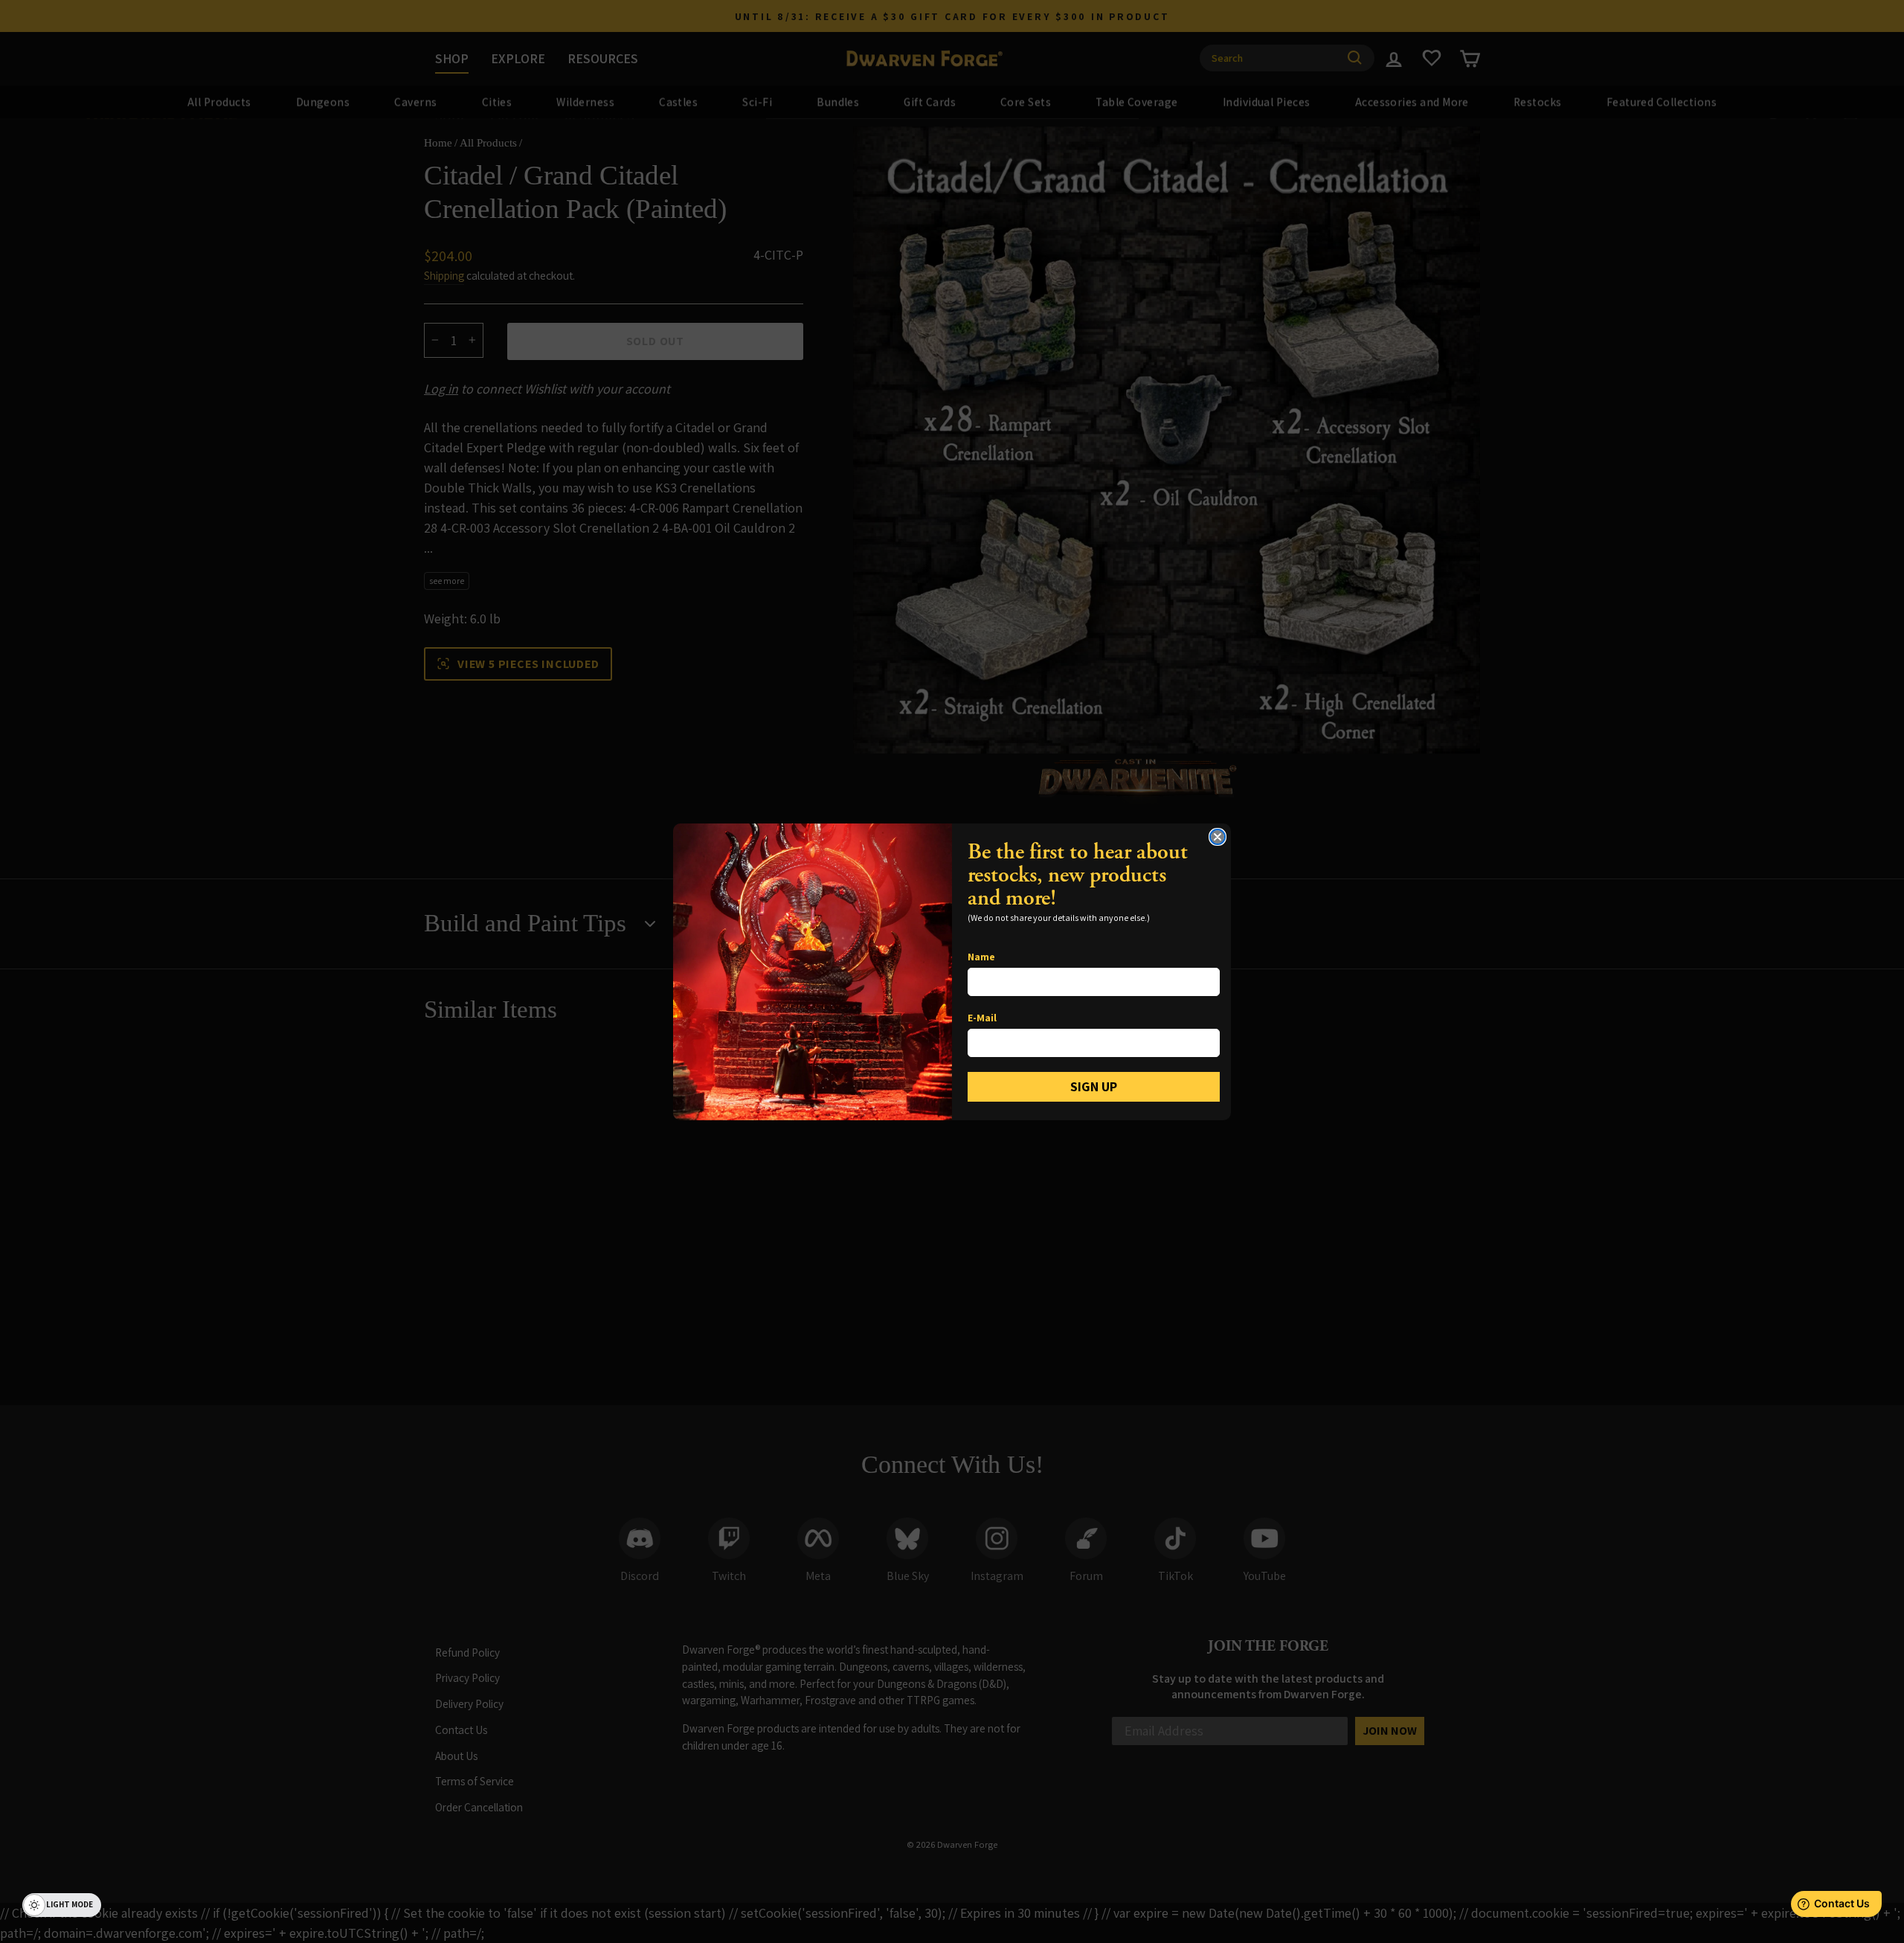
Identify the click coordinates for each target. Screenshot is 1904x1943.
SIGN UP (1094, 1086)
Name (981, 957)
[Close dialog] (1218, 837)
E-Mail (982, 1018)
